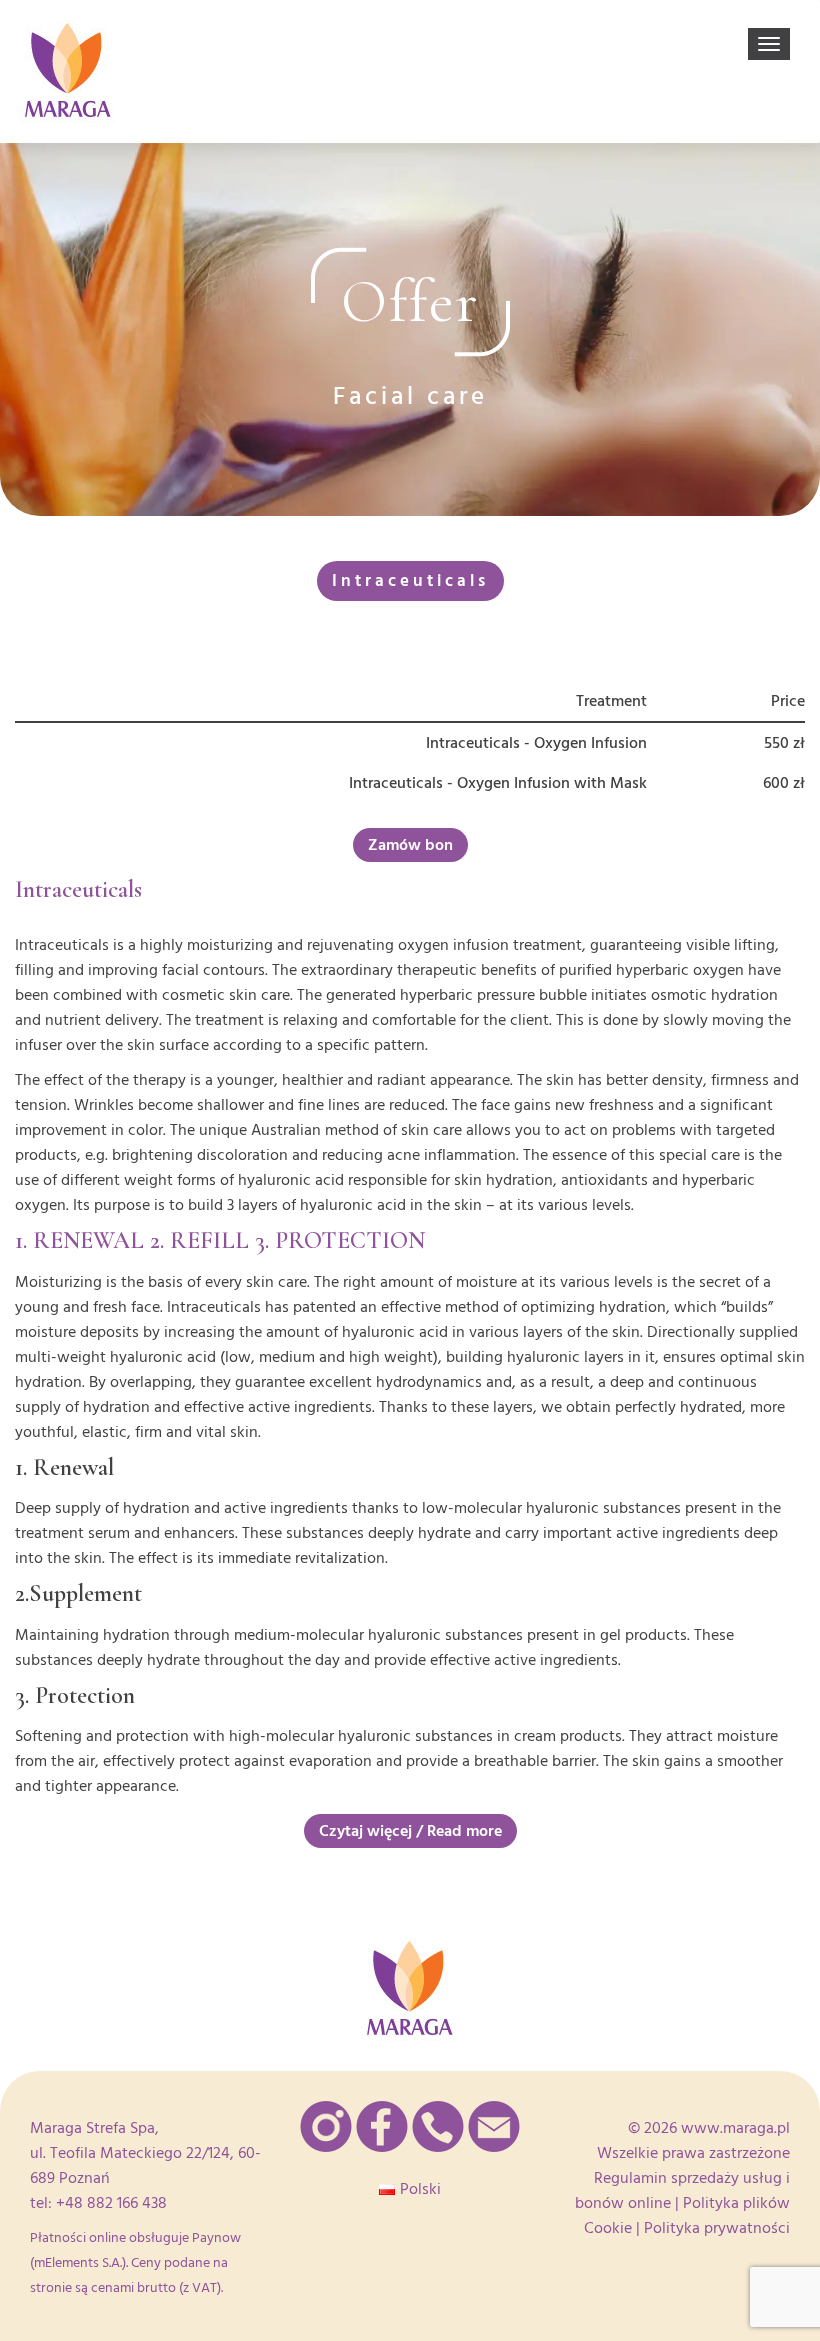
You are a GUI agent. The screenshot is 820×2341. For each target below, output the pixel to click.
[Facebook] (382, 2126)
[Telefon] (438, 2126)
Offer (410, 302)
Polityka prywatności (717, 2228)
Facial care (410, 396)
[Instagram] (326, 2126)
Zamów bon (410, 845)
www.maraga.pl (735, 2128)
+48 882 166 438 (111, 2203)
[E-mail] (494, 2126)
